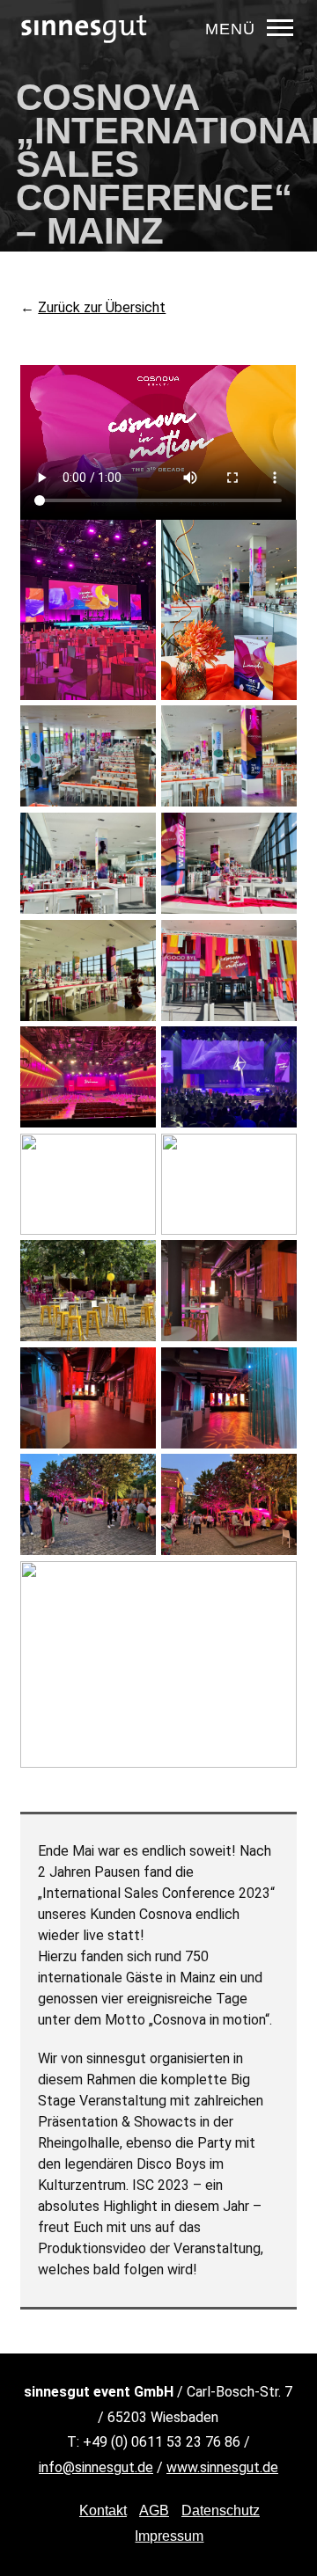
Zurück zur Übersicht (102, 307)
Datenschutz (221, 2510)
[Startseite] (84, 57)
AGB (154, 2510)
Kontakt (103, 2510)
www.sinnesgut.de (222, 2467)
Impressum (169, 2536)
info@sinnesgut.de (96, 2467)
